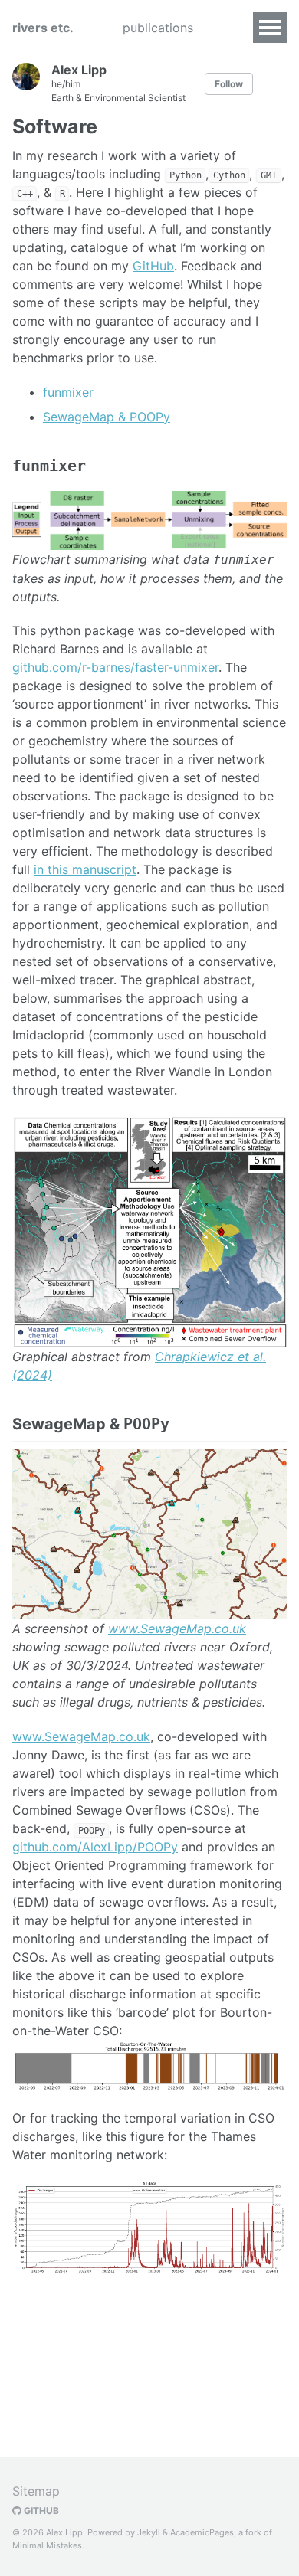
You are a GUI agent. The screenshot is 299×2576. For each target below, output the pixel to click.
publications (158, 28)
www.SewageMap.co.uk (177, 1628)
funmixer (68, 392)
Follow (229, 84)
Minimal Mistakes (47, 2545)
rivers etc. (43, 28)
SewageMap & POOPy (107, 417)
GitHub (153, 266)
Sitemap (36, 2491)
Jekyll (149, 2532)
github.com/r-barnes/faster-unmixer (115, 667)
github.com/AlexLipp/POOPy (95, 1847)
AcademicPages (202, 2532)
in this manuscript (85, 869)
